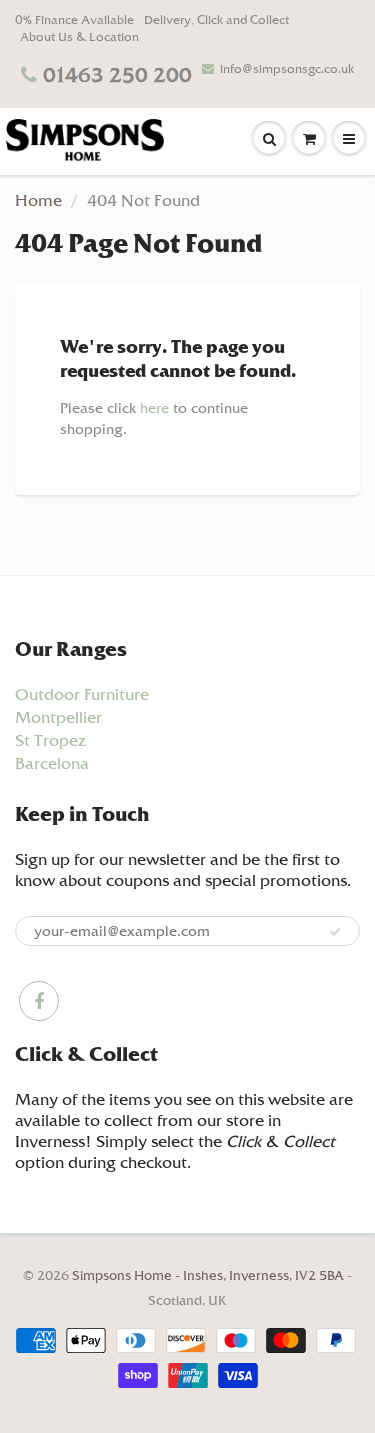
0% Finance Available (74, 20)
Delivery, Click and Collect (216, 20)
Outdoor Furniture (82, 694)
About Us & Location (79, 37)
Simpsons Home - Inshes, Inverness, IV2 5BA (209, 1275)
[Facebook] (39, 1001)
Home (38, 200)
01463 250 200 (117, 75)
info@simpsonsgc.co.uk (287, 69)
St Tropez (50, 740)
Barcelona (52, 763)
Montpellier (58, 717)
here (154, 408)
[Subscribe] (335, 932)
